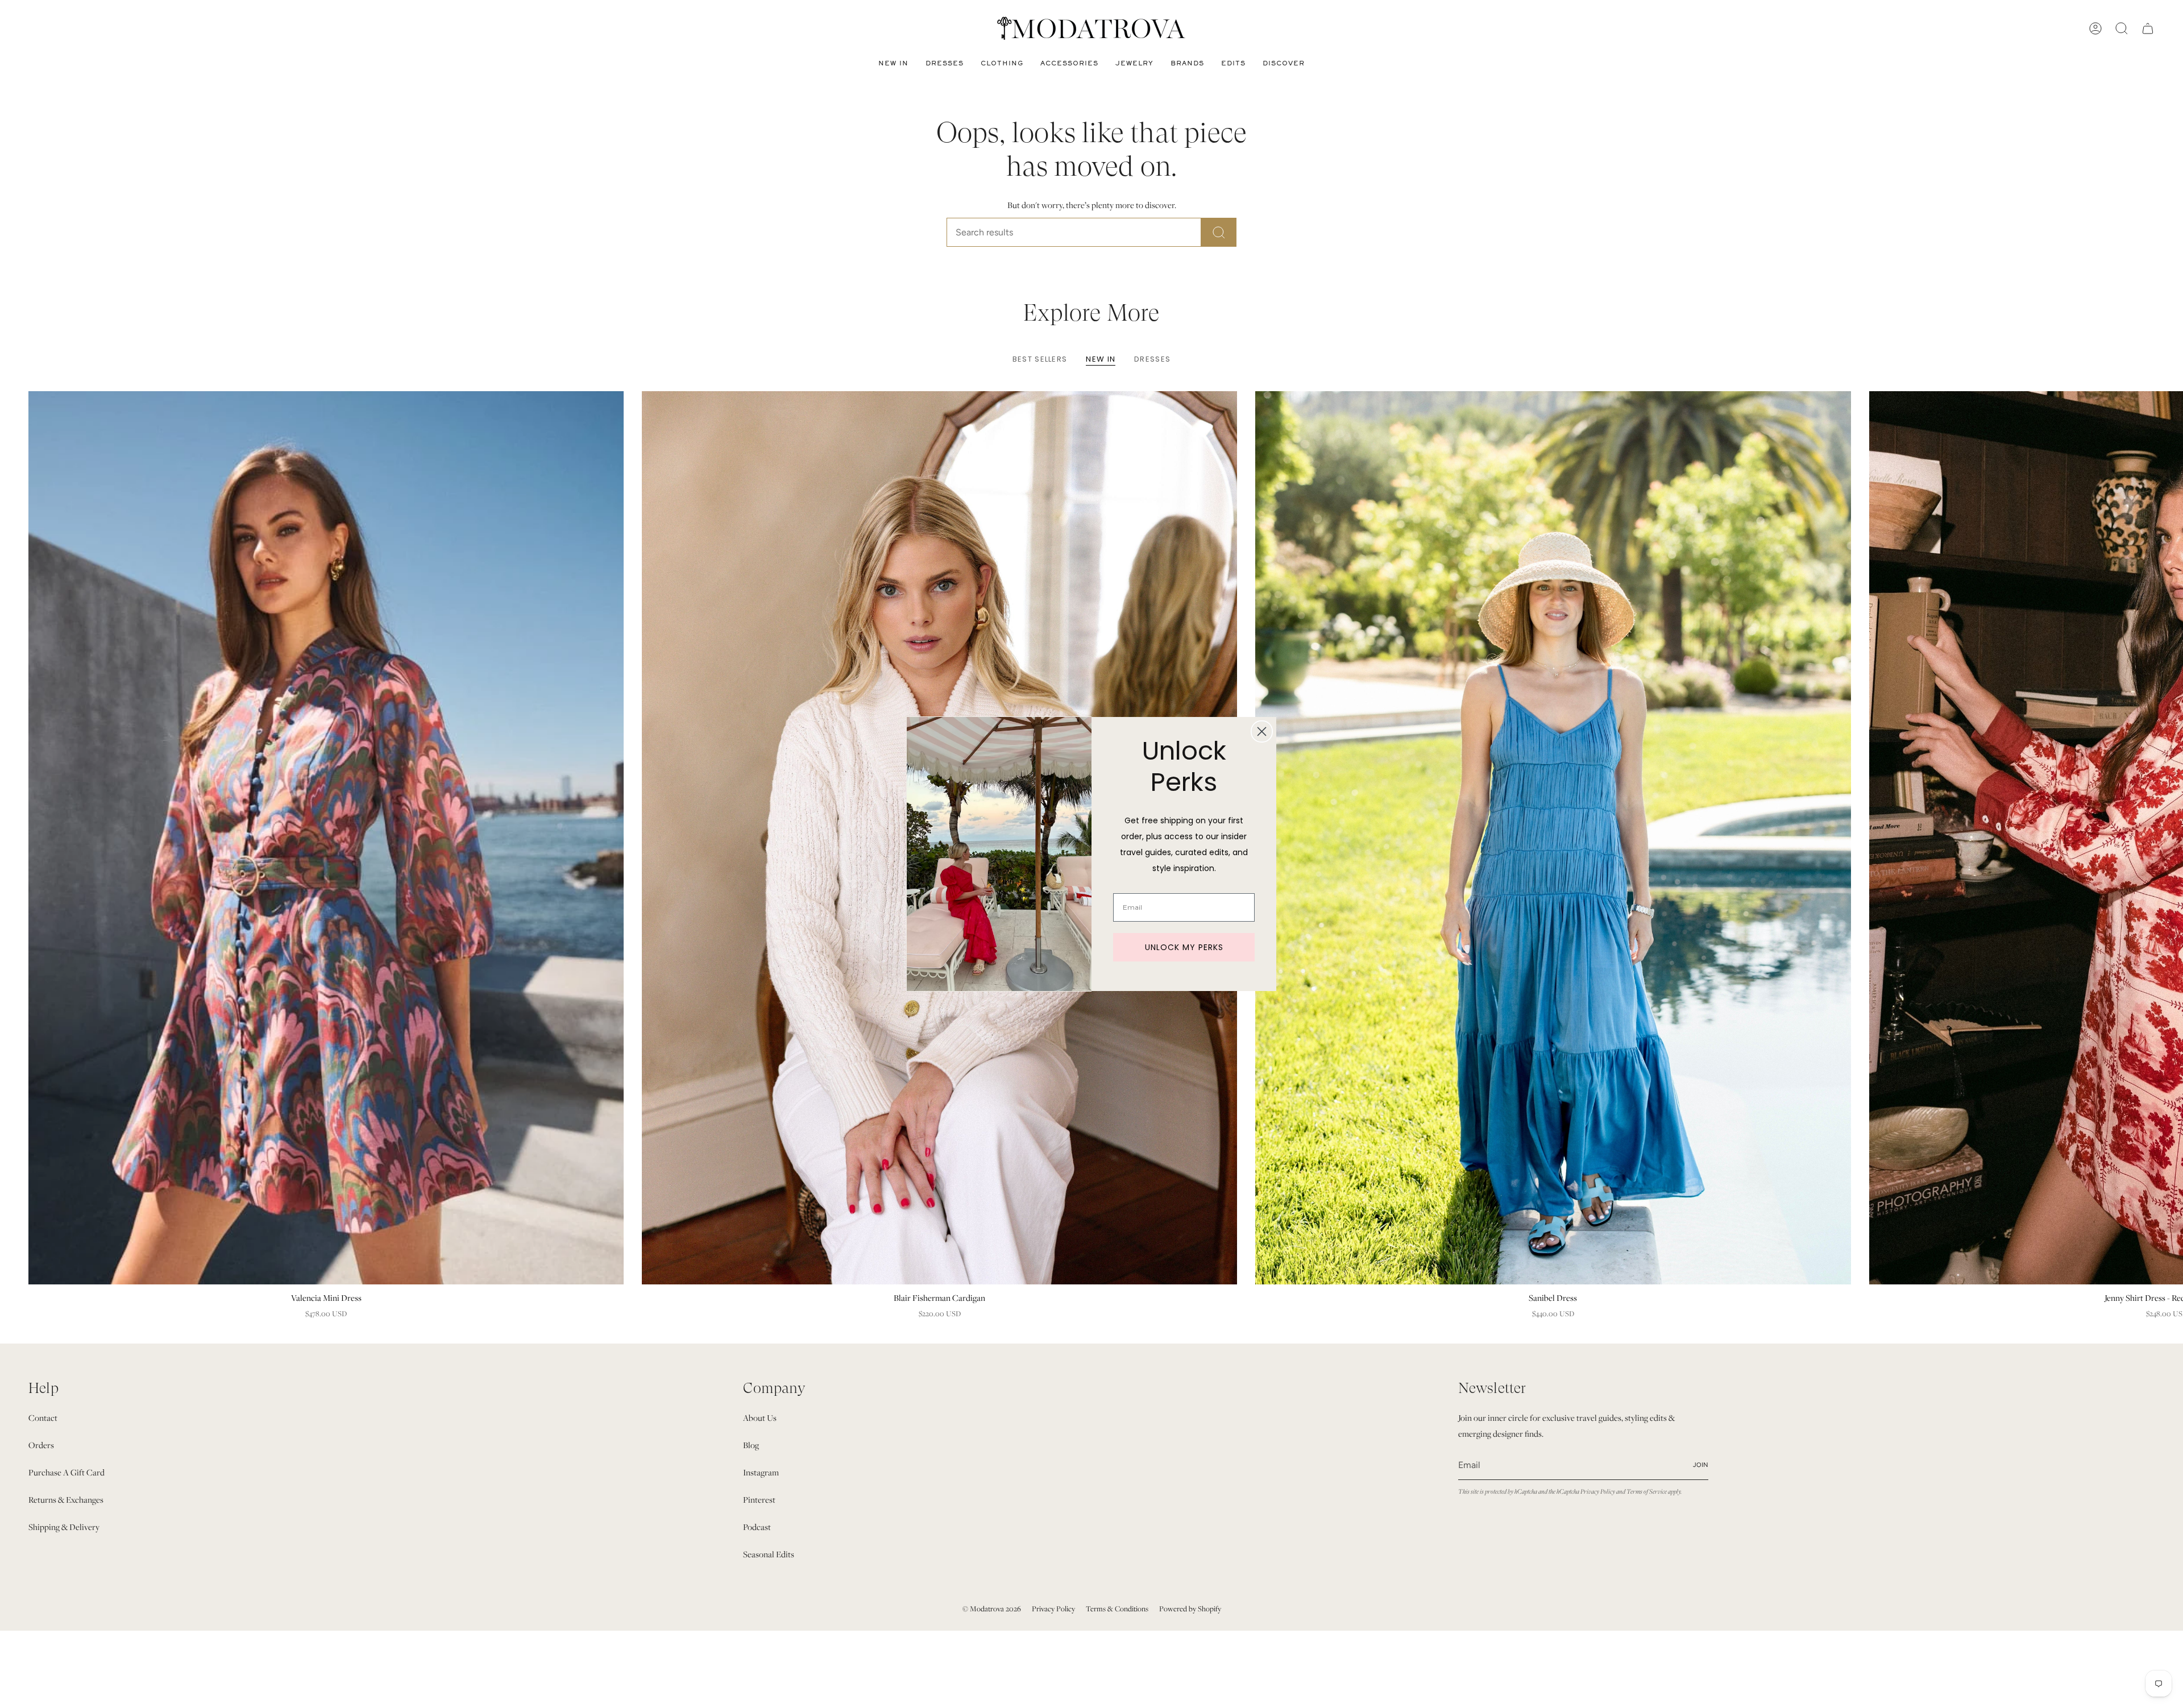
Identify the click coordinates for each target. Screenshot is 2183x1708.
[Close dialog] (1262, 731)
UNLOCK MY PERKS (1184, 947)
